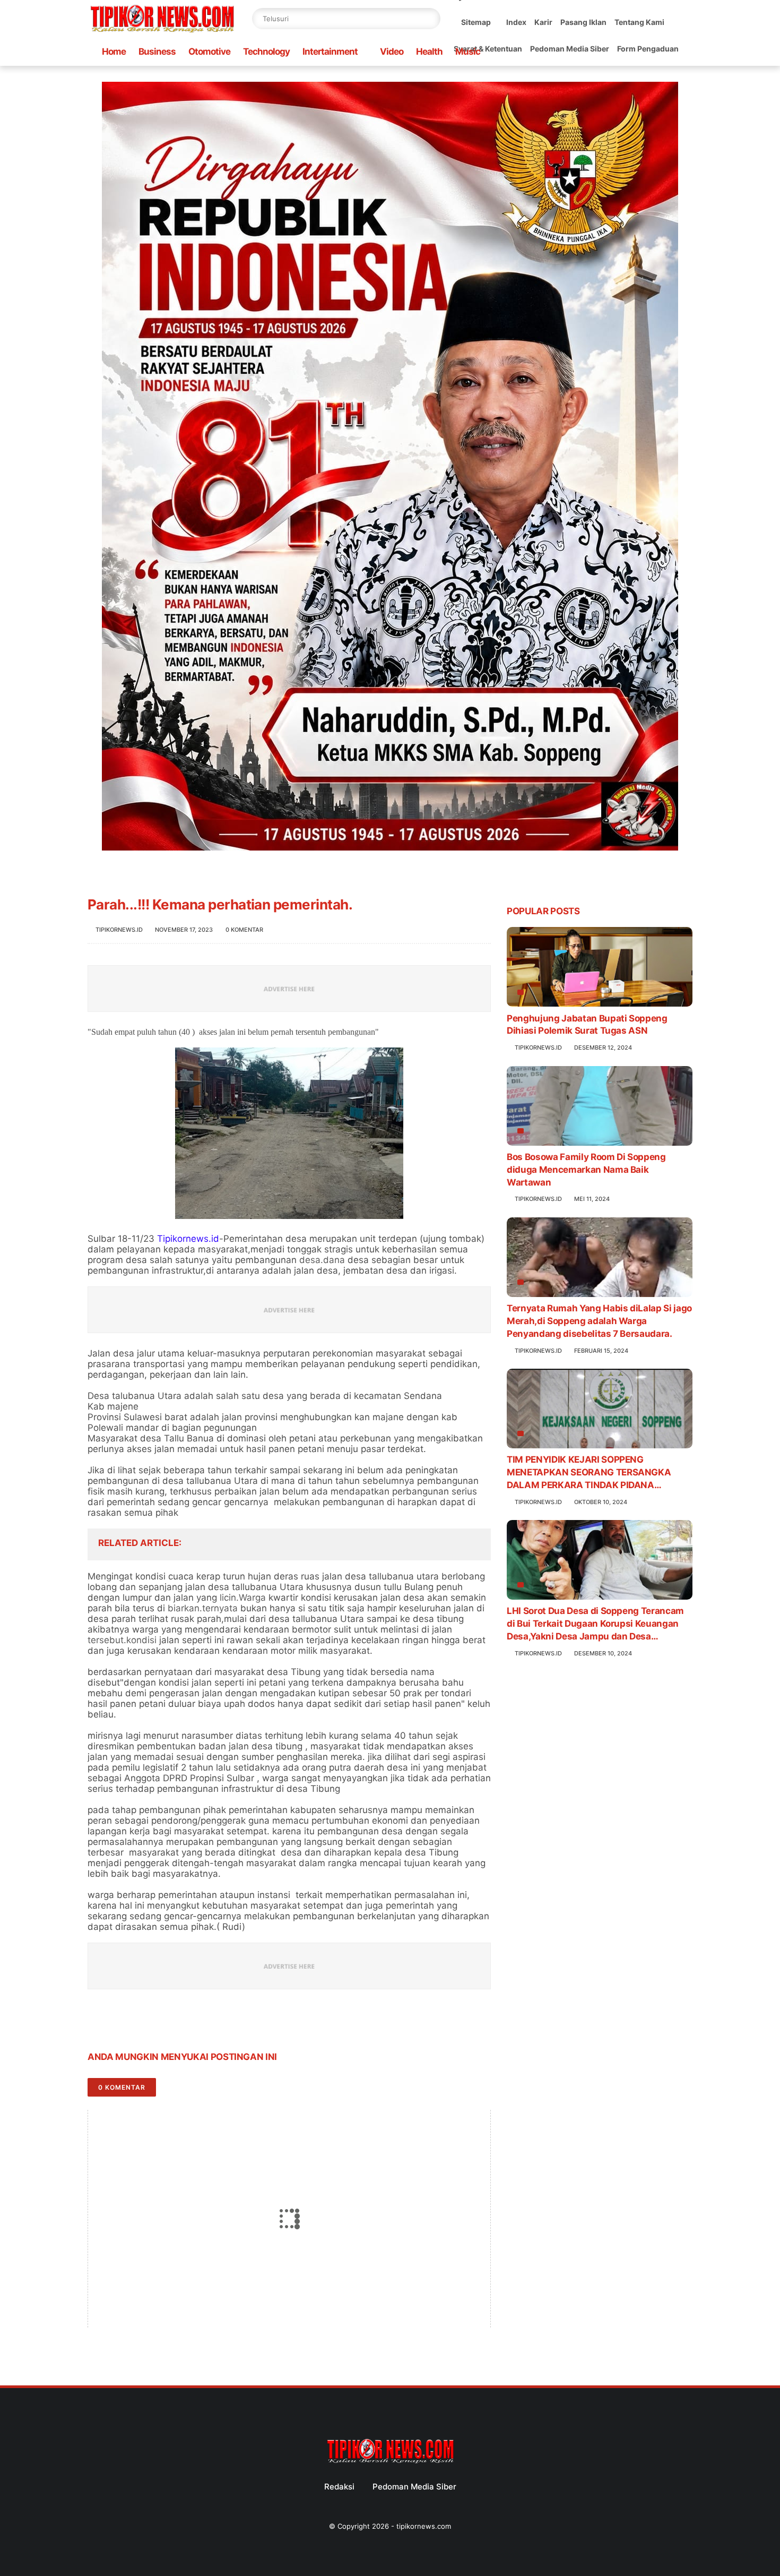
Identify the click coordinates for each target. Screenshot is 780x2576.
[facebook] (97, 2024)
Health (429, 51)
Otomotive (209, 51)
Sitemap (476, 22)
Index (516, 22)
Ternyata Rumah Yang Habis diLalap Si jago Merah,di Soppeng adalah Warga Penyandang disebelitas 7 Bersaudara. (599, 1321)
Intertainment (330, 51)
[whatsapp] (139, 2024)
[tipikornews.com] (162, 34)
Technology (266, 51)
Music (468, 51)
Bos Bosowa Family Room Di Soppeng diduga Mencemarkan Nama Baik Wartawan (586, 1170)
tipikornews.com (424, 2526)
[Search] (430, 19)
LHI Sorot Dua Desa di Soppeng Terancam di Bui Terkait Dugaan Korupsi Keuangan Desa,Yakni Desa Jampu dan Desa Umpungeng (595, 1624)
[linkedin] (182, 2024)
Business (157, 51)
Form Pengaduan (648, 49)
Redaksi (339, 2487)
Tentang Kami (639, 22)
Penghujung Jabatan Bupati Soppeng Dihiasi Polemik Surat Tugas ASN (587, 1024)
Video (392, 51)
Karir (543, 22)
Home (114, 51)
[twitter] (118, 2024)
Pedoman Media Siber (570, 49)
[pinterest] (161, 2024)
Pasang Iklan (583, 22)
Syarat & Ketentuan (488, 49)
